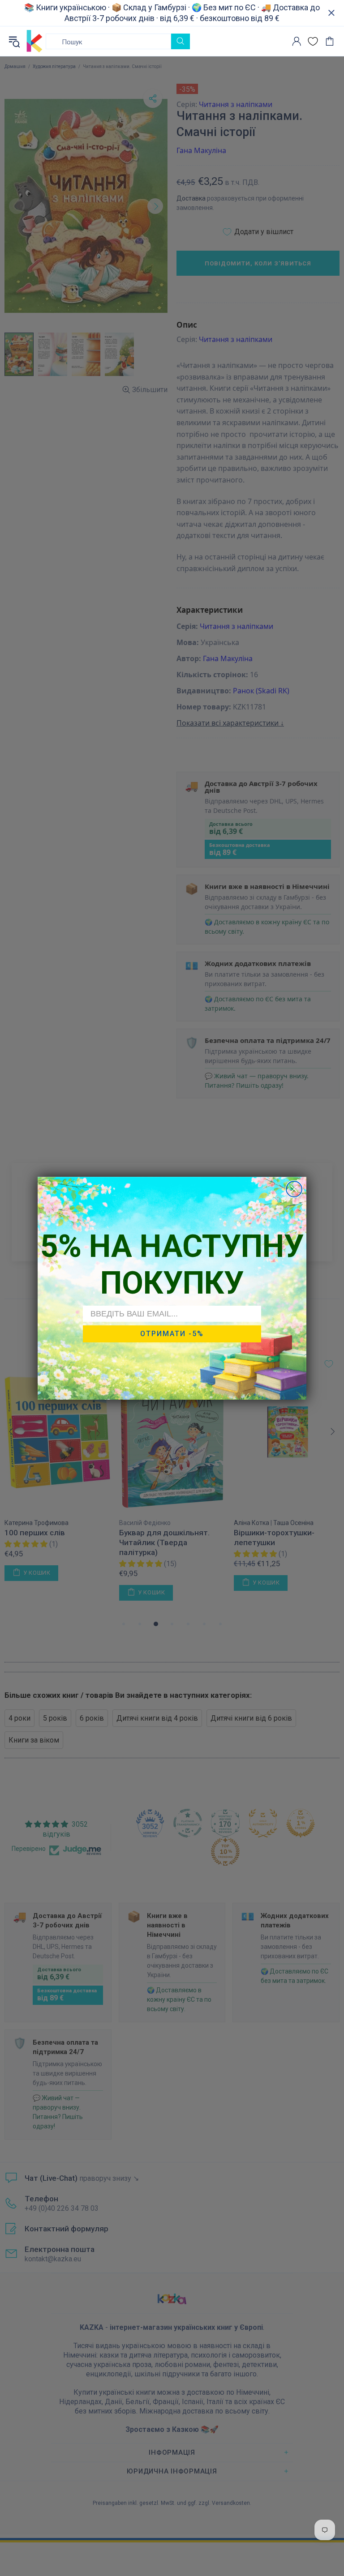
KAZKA (34, 41)
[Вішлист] (313, 41)
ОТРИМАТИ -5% (172, 1334)
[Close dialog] (294, 1189)
